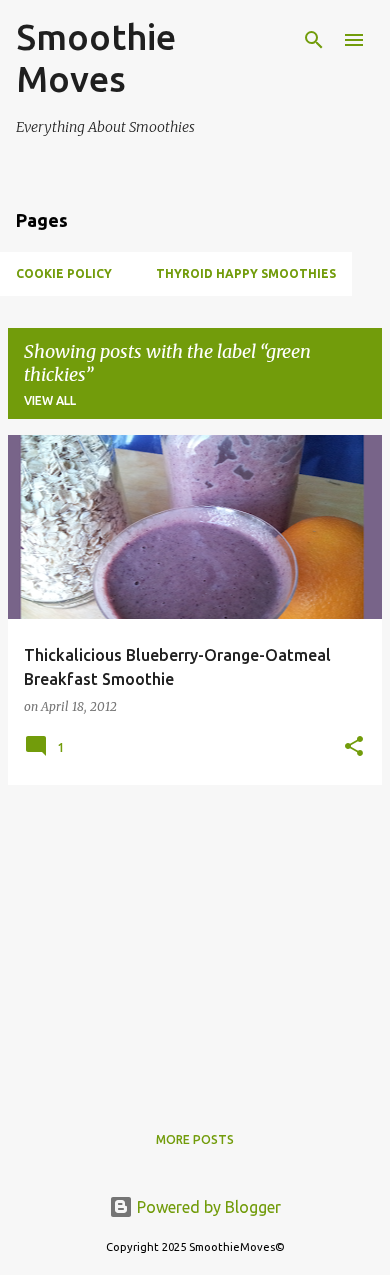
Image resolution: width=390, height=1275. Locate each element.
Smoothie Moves (96, 57)
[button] (354, 747)
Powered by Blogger (207, 1207)
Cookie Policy (64, 273)
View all (50, 400)
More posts (195, 1139)
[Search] (314, 40)
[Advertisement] (195, 941)
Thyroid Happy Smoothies (246, 273)
